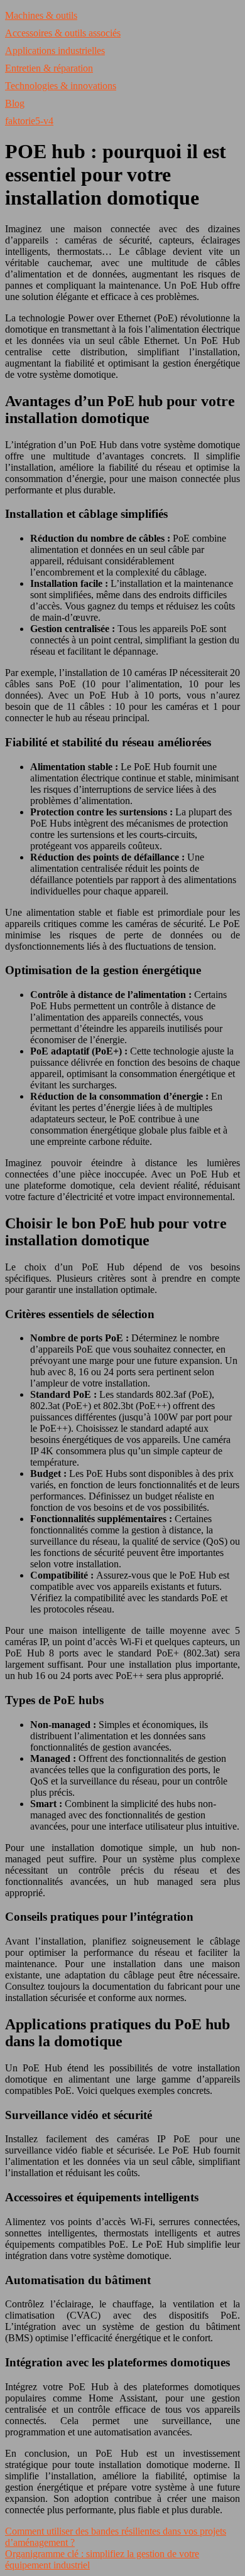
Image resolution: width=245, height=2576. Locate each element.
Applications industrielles (55, 51)
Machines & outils (41, 15)
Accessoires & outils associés (63, 33)
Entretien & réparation (49, 68)
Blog (15, 103)
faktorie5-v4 (29, 121)
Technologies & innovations (61, 86)
